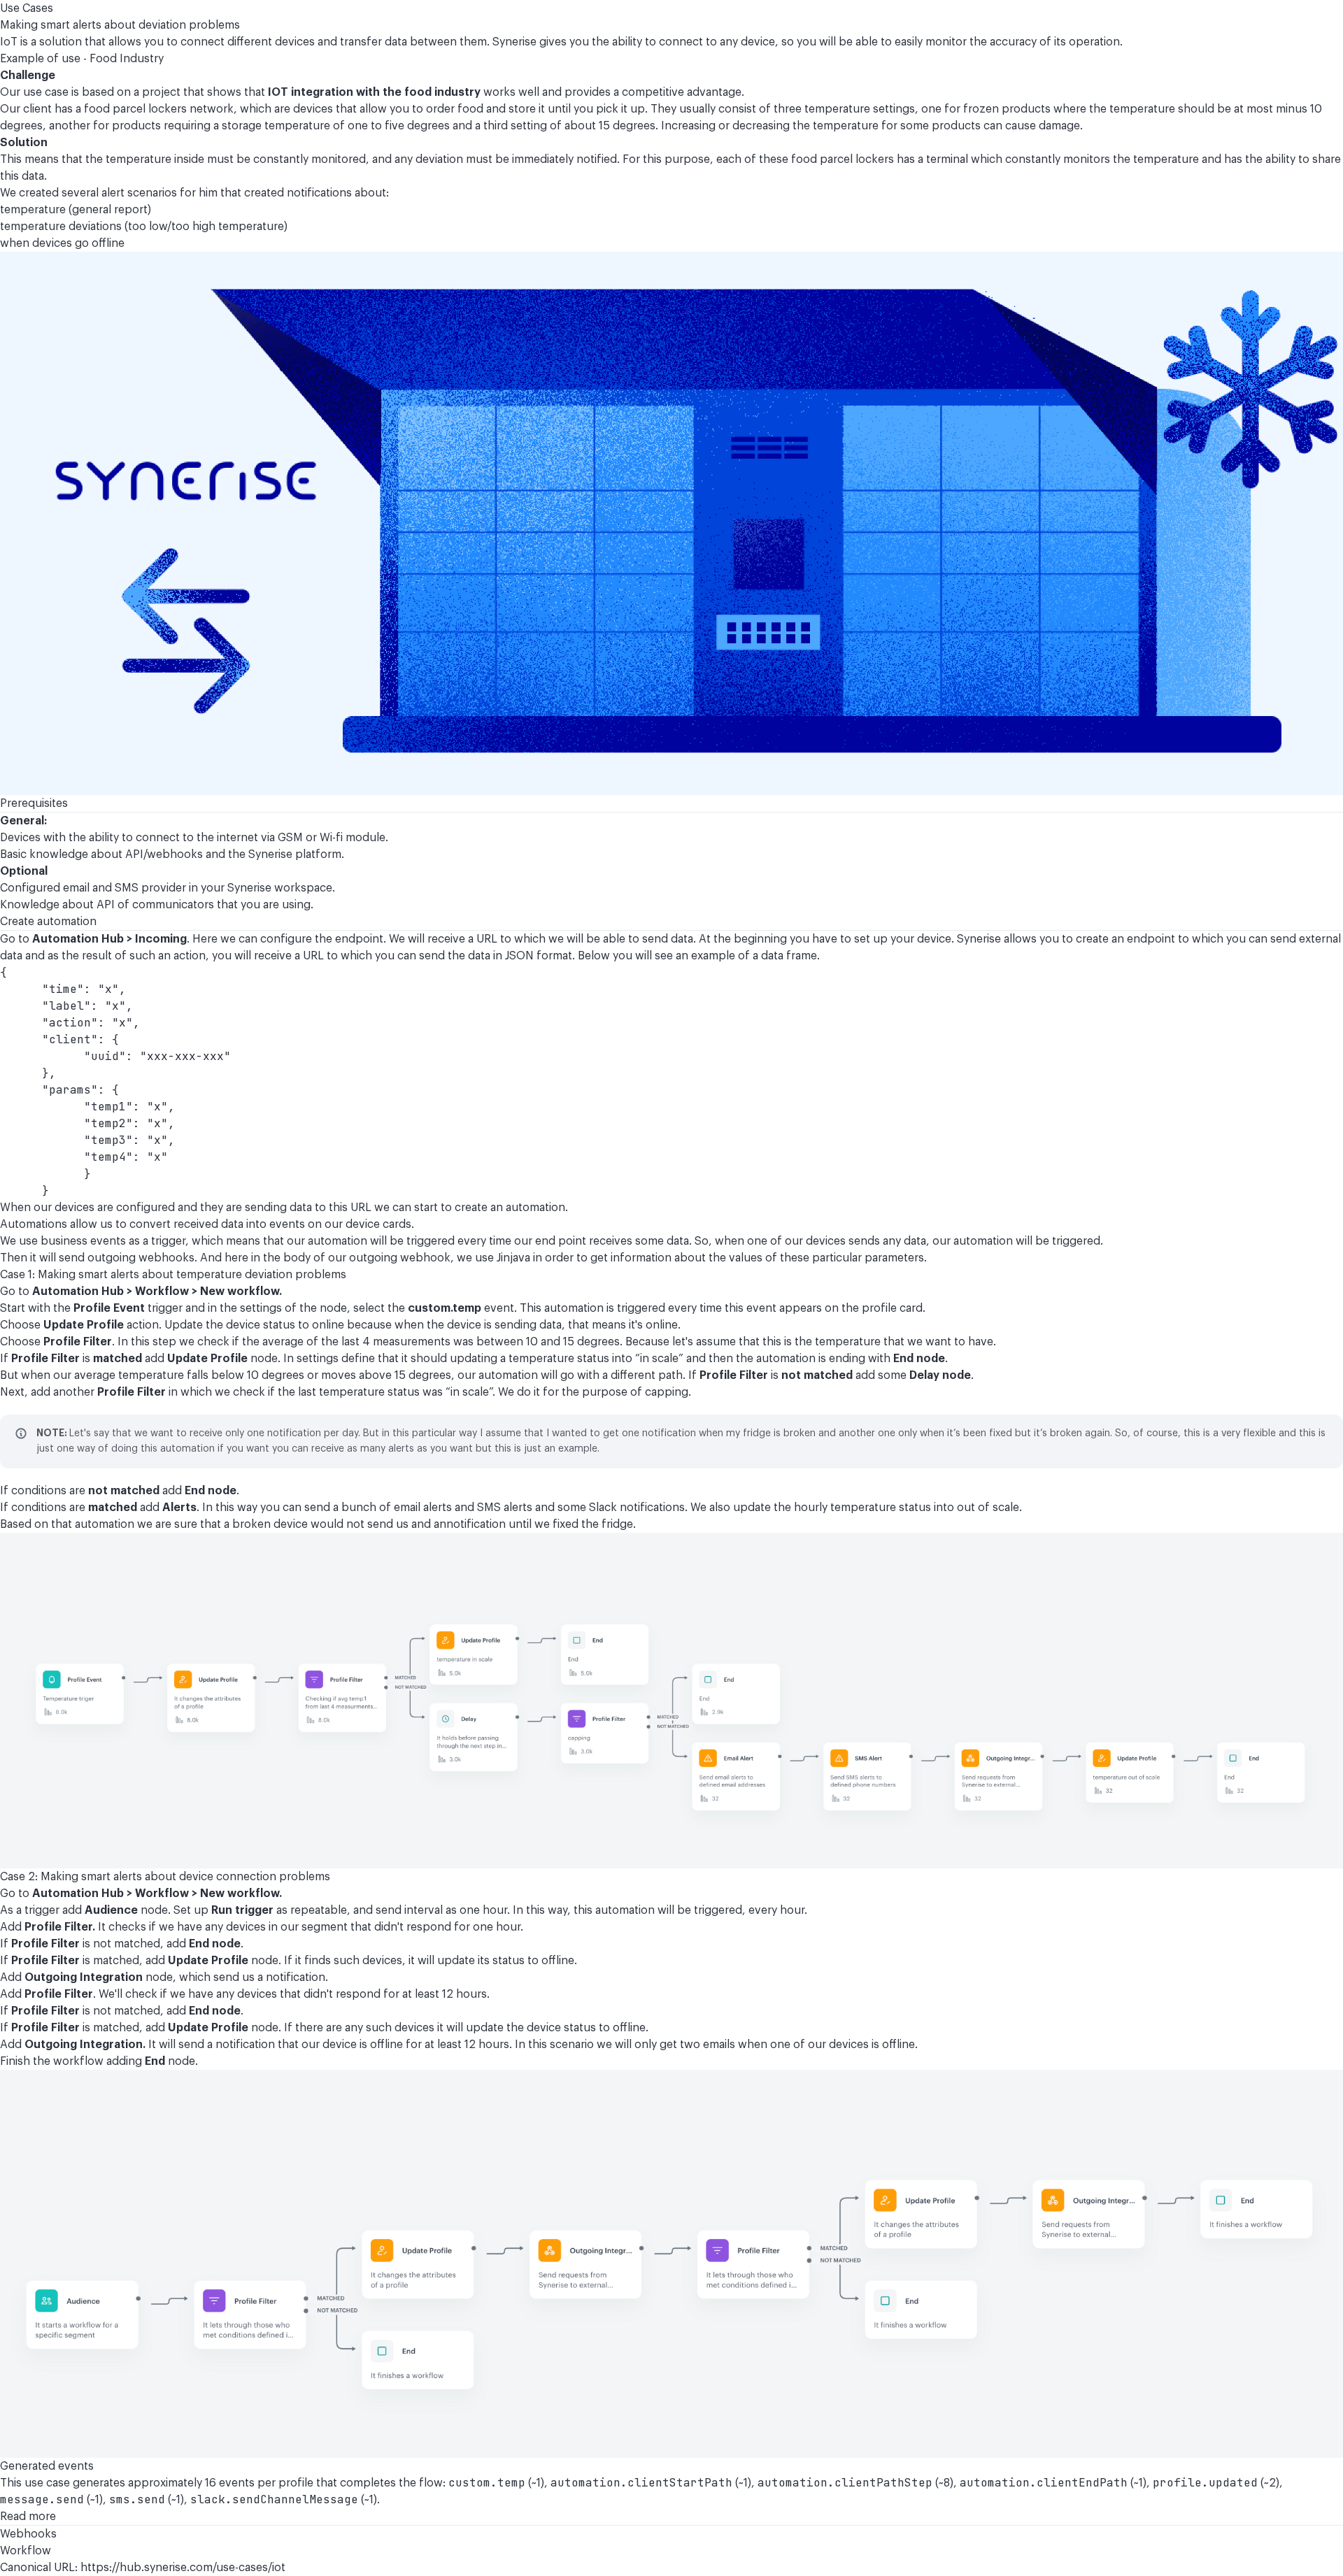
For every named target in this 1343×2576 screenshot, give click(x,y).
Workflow (26, 2551)
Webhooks (28, 2534)
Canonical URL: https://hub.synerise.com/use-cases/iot (143, 2568)
